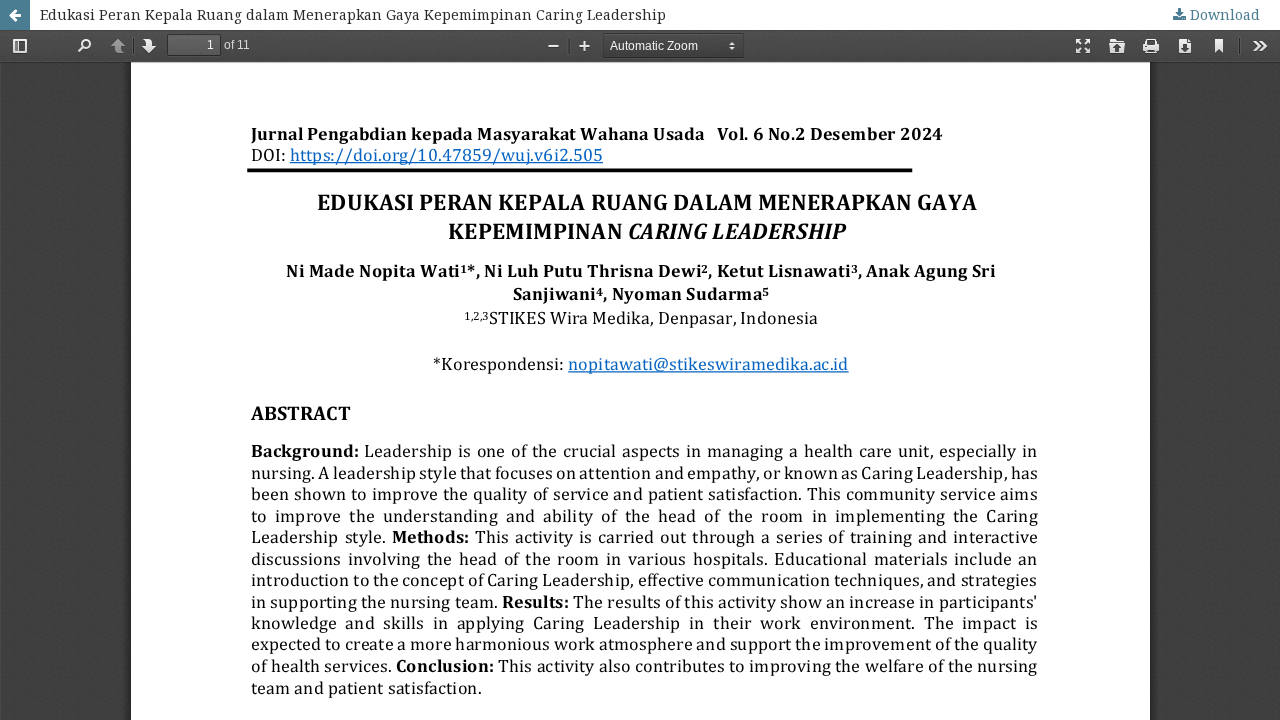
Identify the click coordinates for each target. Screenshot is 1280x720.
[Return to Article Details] (15, 15)
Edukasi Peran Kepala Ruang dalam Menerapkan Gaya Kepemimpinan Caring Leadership (353, 14)
